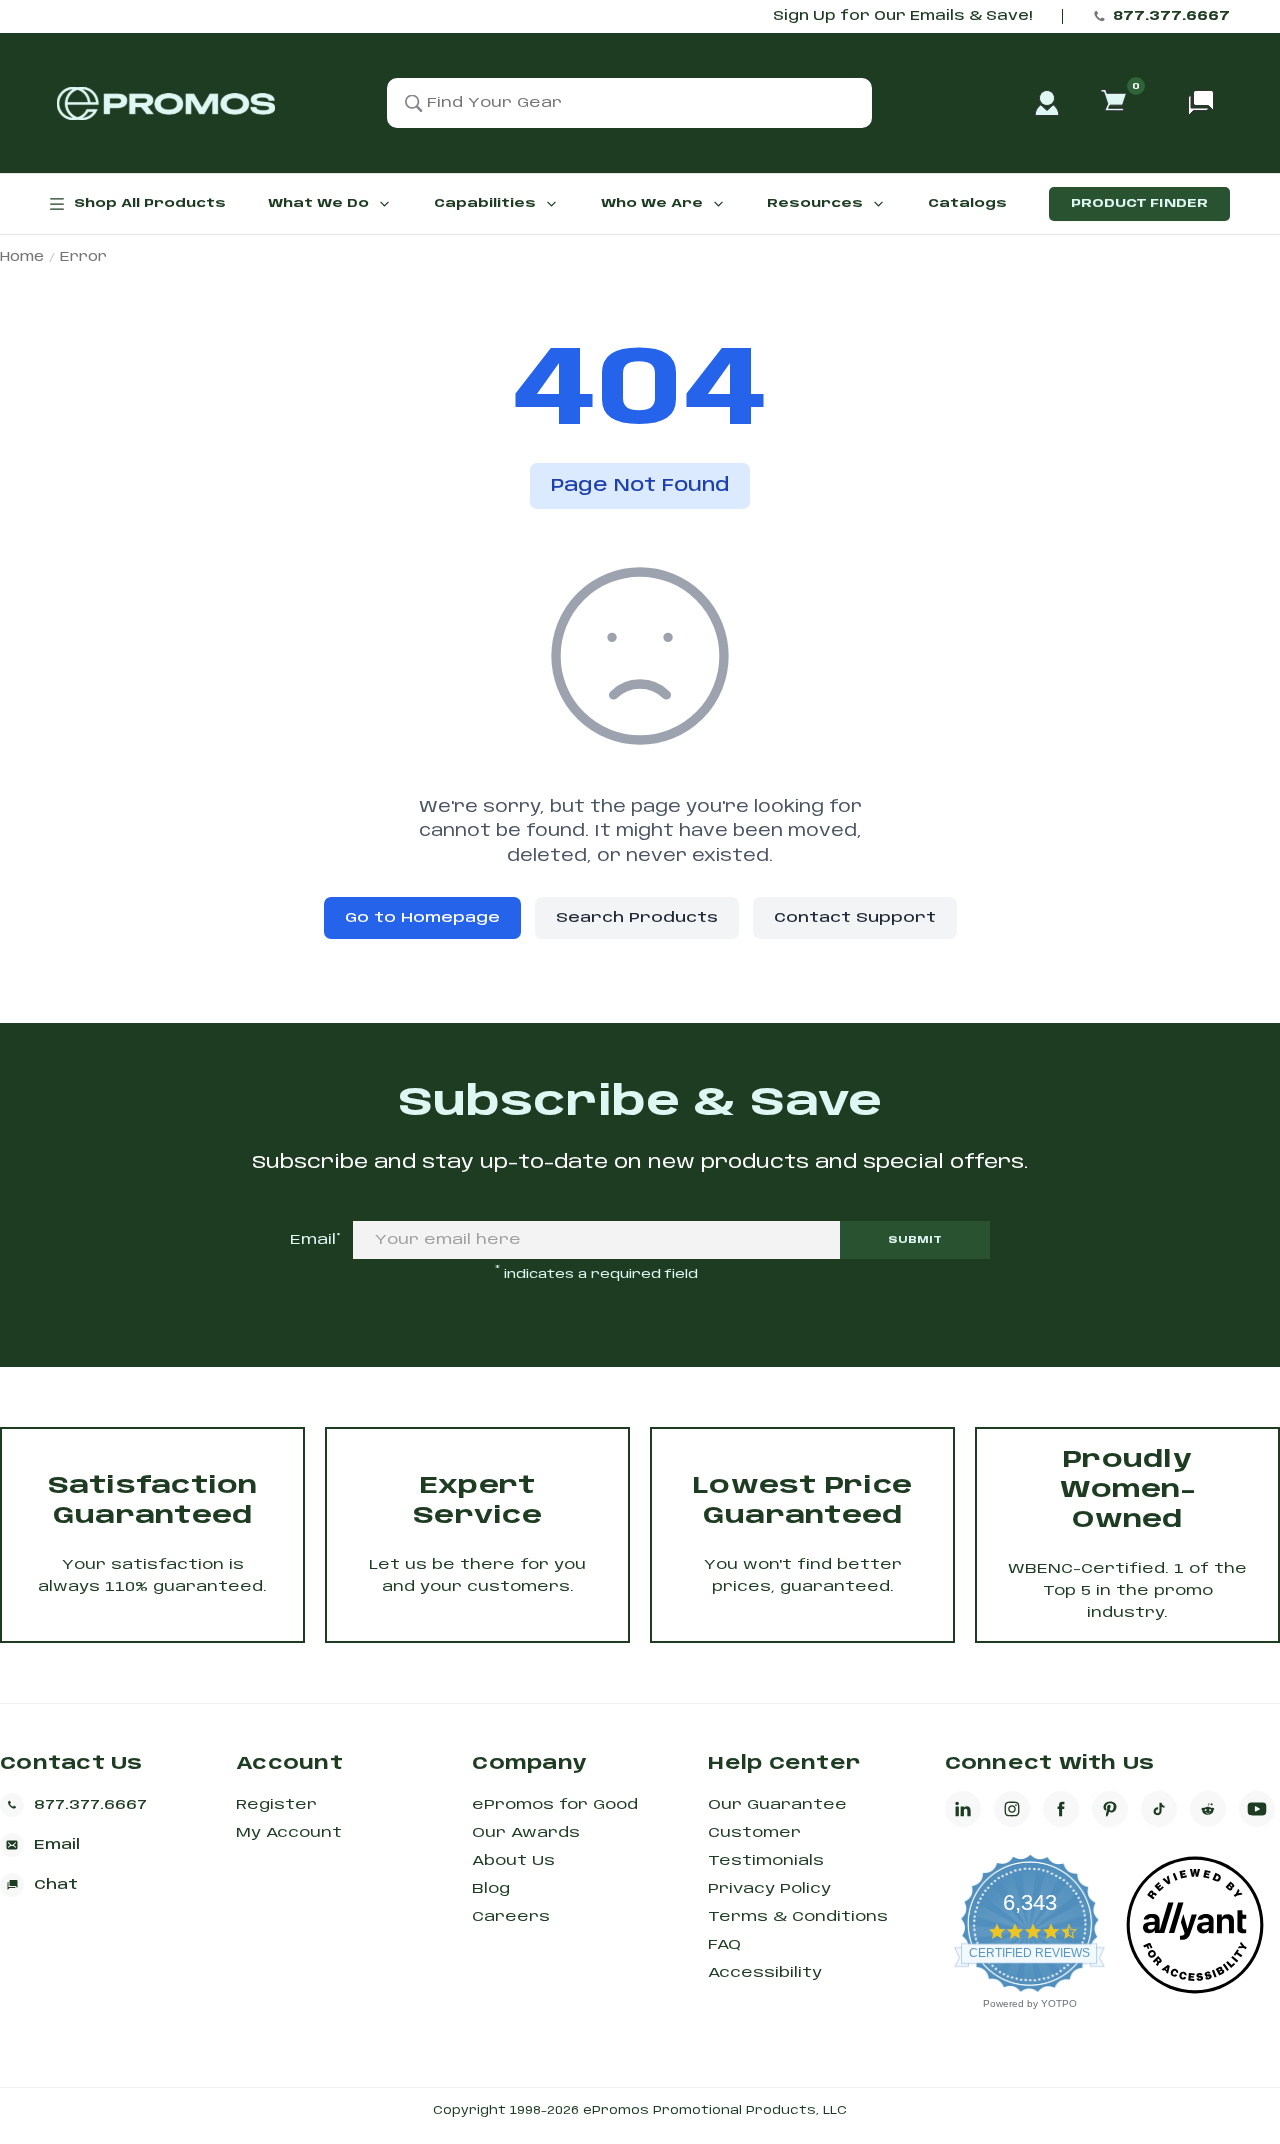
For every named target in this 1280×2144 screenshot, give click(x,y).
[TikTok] (1159, 1809)
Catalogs (967, 203)
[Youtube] (1257, 1809)
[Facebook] (1061, 1809)
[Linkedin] (963, 1809)
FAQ (724, 1945)
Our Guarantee (777, 1805)
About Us (513, 1861)
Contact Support (855, 918)
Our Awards (526, 1833)
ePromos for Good (555, 1805)
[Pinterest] (1110, 1809)
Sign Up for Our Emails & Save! (902, 16)
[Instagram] (1012, 1809)
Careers (511, 1917)
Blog (491, 1889)
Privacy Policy (769, 1889)
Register (276, 1805)
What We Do (318, 203)
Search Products (637, 918)
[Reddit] (1208, 1809)
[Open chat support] (1201, 103)
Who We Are (652, 203)
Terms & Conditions (798, 1917)
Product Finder (1139, 203)
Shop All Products (150, 203)
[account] (1047, 103)
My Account (289, 1833)
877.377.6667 (1171, 16)
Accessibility (765, 1973)
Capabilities (485, 203)
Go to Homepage (422, 918)
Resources (815, 203)
